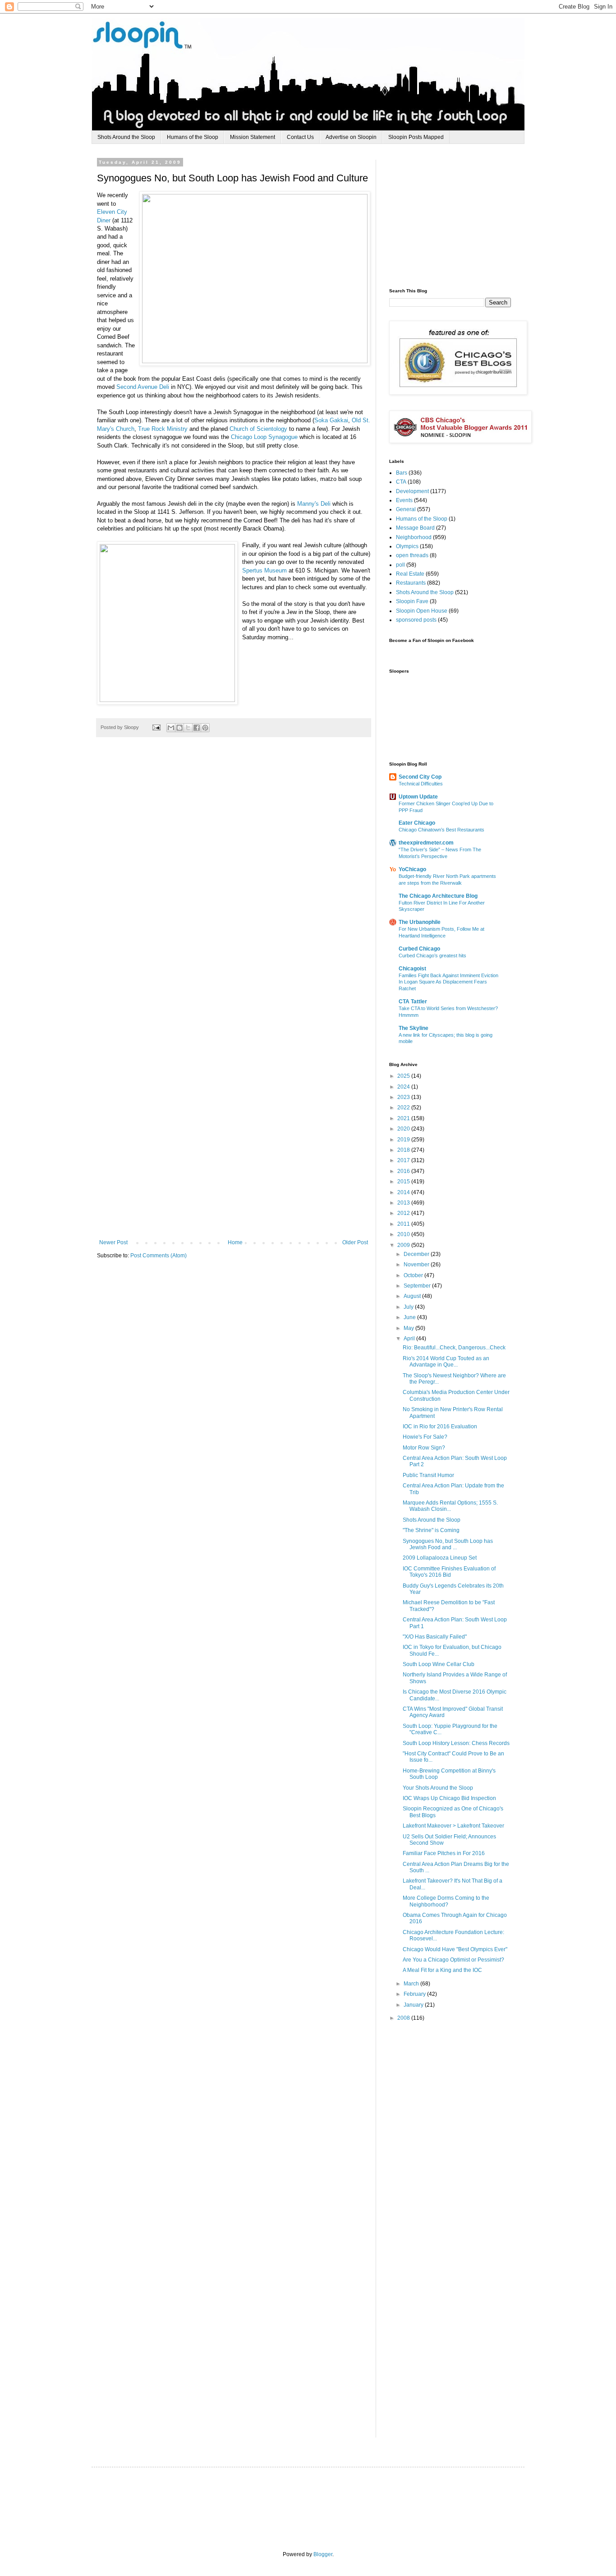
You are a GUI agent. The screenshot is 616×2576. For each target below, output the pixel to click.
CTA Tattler (413, 1002)
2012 (404, 1213)
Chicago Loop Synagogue (264, 437)
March (412, 1984)
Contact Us (300, 137)
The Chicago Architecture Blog (438, 896)
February (415, 1994)
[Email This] (171, 728)
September (418, 1286)
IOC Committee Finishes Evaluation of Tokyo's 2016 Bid (449, 1572)
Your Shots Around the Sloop (438, 1788)
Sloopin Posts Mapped (416, 137)
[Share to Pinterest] (205, 728)
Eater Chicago (417, 823)
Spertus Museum (264, 570)
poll (400, 565)
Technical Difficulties (421, 784)
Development (412, 491)
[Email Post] (156, 727)
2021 (404, 1118)
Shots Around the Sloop (126, 137)
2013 (404, 1203)
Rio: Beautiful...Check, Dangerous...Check (454, 1348)
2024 (404, 1087)
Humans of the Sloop (193, 137)
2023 (404, 1097)
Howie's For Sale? (425, 1437)
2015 (404, 1182)
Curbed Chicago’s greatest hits (432, 956)
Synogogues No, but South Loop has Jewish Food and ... (448, 1544)
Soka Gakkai (331, 420)
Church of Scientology (258, 429)
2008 (404, 2018)
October (414, 1275)
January (414, 2005)
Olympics (407, 546)
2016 (404, 1171)
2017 (404, 1160)
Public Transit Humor (428, 1475)
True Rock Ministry (163, 429)
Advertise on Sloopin (351, 137)
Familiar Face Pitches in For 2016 (444, 1853)
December (417, 1254)
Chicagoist (412, 969)
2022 (404, 1108)
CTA (401, 482)
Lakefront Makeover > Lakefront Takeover (453, 1826)
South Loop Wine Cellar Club (439, 1664)
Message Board (415, 528)
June (410, 1317)
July (409, 1307)
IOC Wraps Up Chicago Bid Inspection (449, 1798)
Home (235, 1242)
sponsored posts (416, 620)
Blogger (323, 2554)
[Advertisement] (457, 216)
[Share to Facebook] (197, 728)
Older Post (355, 1242)
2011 (404, 1224)
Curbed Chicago (419, 949)
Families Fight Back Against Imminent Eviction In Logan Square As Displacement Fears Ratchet (448, 982)
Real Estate (410, 574)
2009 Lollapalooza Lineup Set (440, 1558)
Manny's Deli (314, 504)
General (406, 509)
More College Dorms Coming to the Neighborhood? (446, 1901)
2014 (404, 1192)
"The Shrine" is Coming (431, 1530)
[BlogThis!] (179, 728)
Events (404, 500)
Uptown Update (418, 797)
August (413, 1296)
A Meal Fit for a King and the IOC (442, 1970)
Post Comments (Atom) (159, 1256)
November (417, 1265)
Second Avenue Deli (143, 387)
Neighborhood (414, 537)
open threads (412, 555)
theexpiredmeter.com (426, 843)
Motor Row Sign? (424, 1448)
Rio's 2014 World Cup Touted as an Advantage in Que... (446, 1362)
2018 (404, 1150)
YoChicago (412, 869)
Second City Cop (420, 777)
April (410, 1339)
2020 (404, 1129)
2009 (404, 1245)
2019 (404, 1140)
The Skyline (414, 1028)
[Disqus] (234, 878)
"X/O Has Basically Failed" (435, 1637)
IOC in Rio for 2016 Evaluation (440, 1426)
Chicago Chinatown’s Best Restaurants (441, 830)
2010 (404, 1234)
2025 (404, 1076)
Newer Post (113, 1242)
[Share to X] (188, 728)
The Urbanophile (420, 922)
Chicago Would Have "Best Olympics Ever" (455, 1949)
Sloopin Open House (422, 611)
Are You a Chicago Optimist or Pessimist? (453, 1960)
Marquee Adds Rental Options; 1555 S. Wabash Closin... (450, 1506)
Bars (402, 473)
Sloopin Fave (412, 601)
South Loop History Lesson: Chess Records (456, 1743)
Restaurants (411, 583)
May (409, 1328)
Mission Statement (253, 137)
